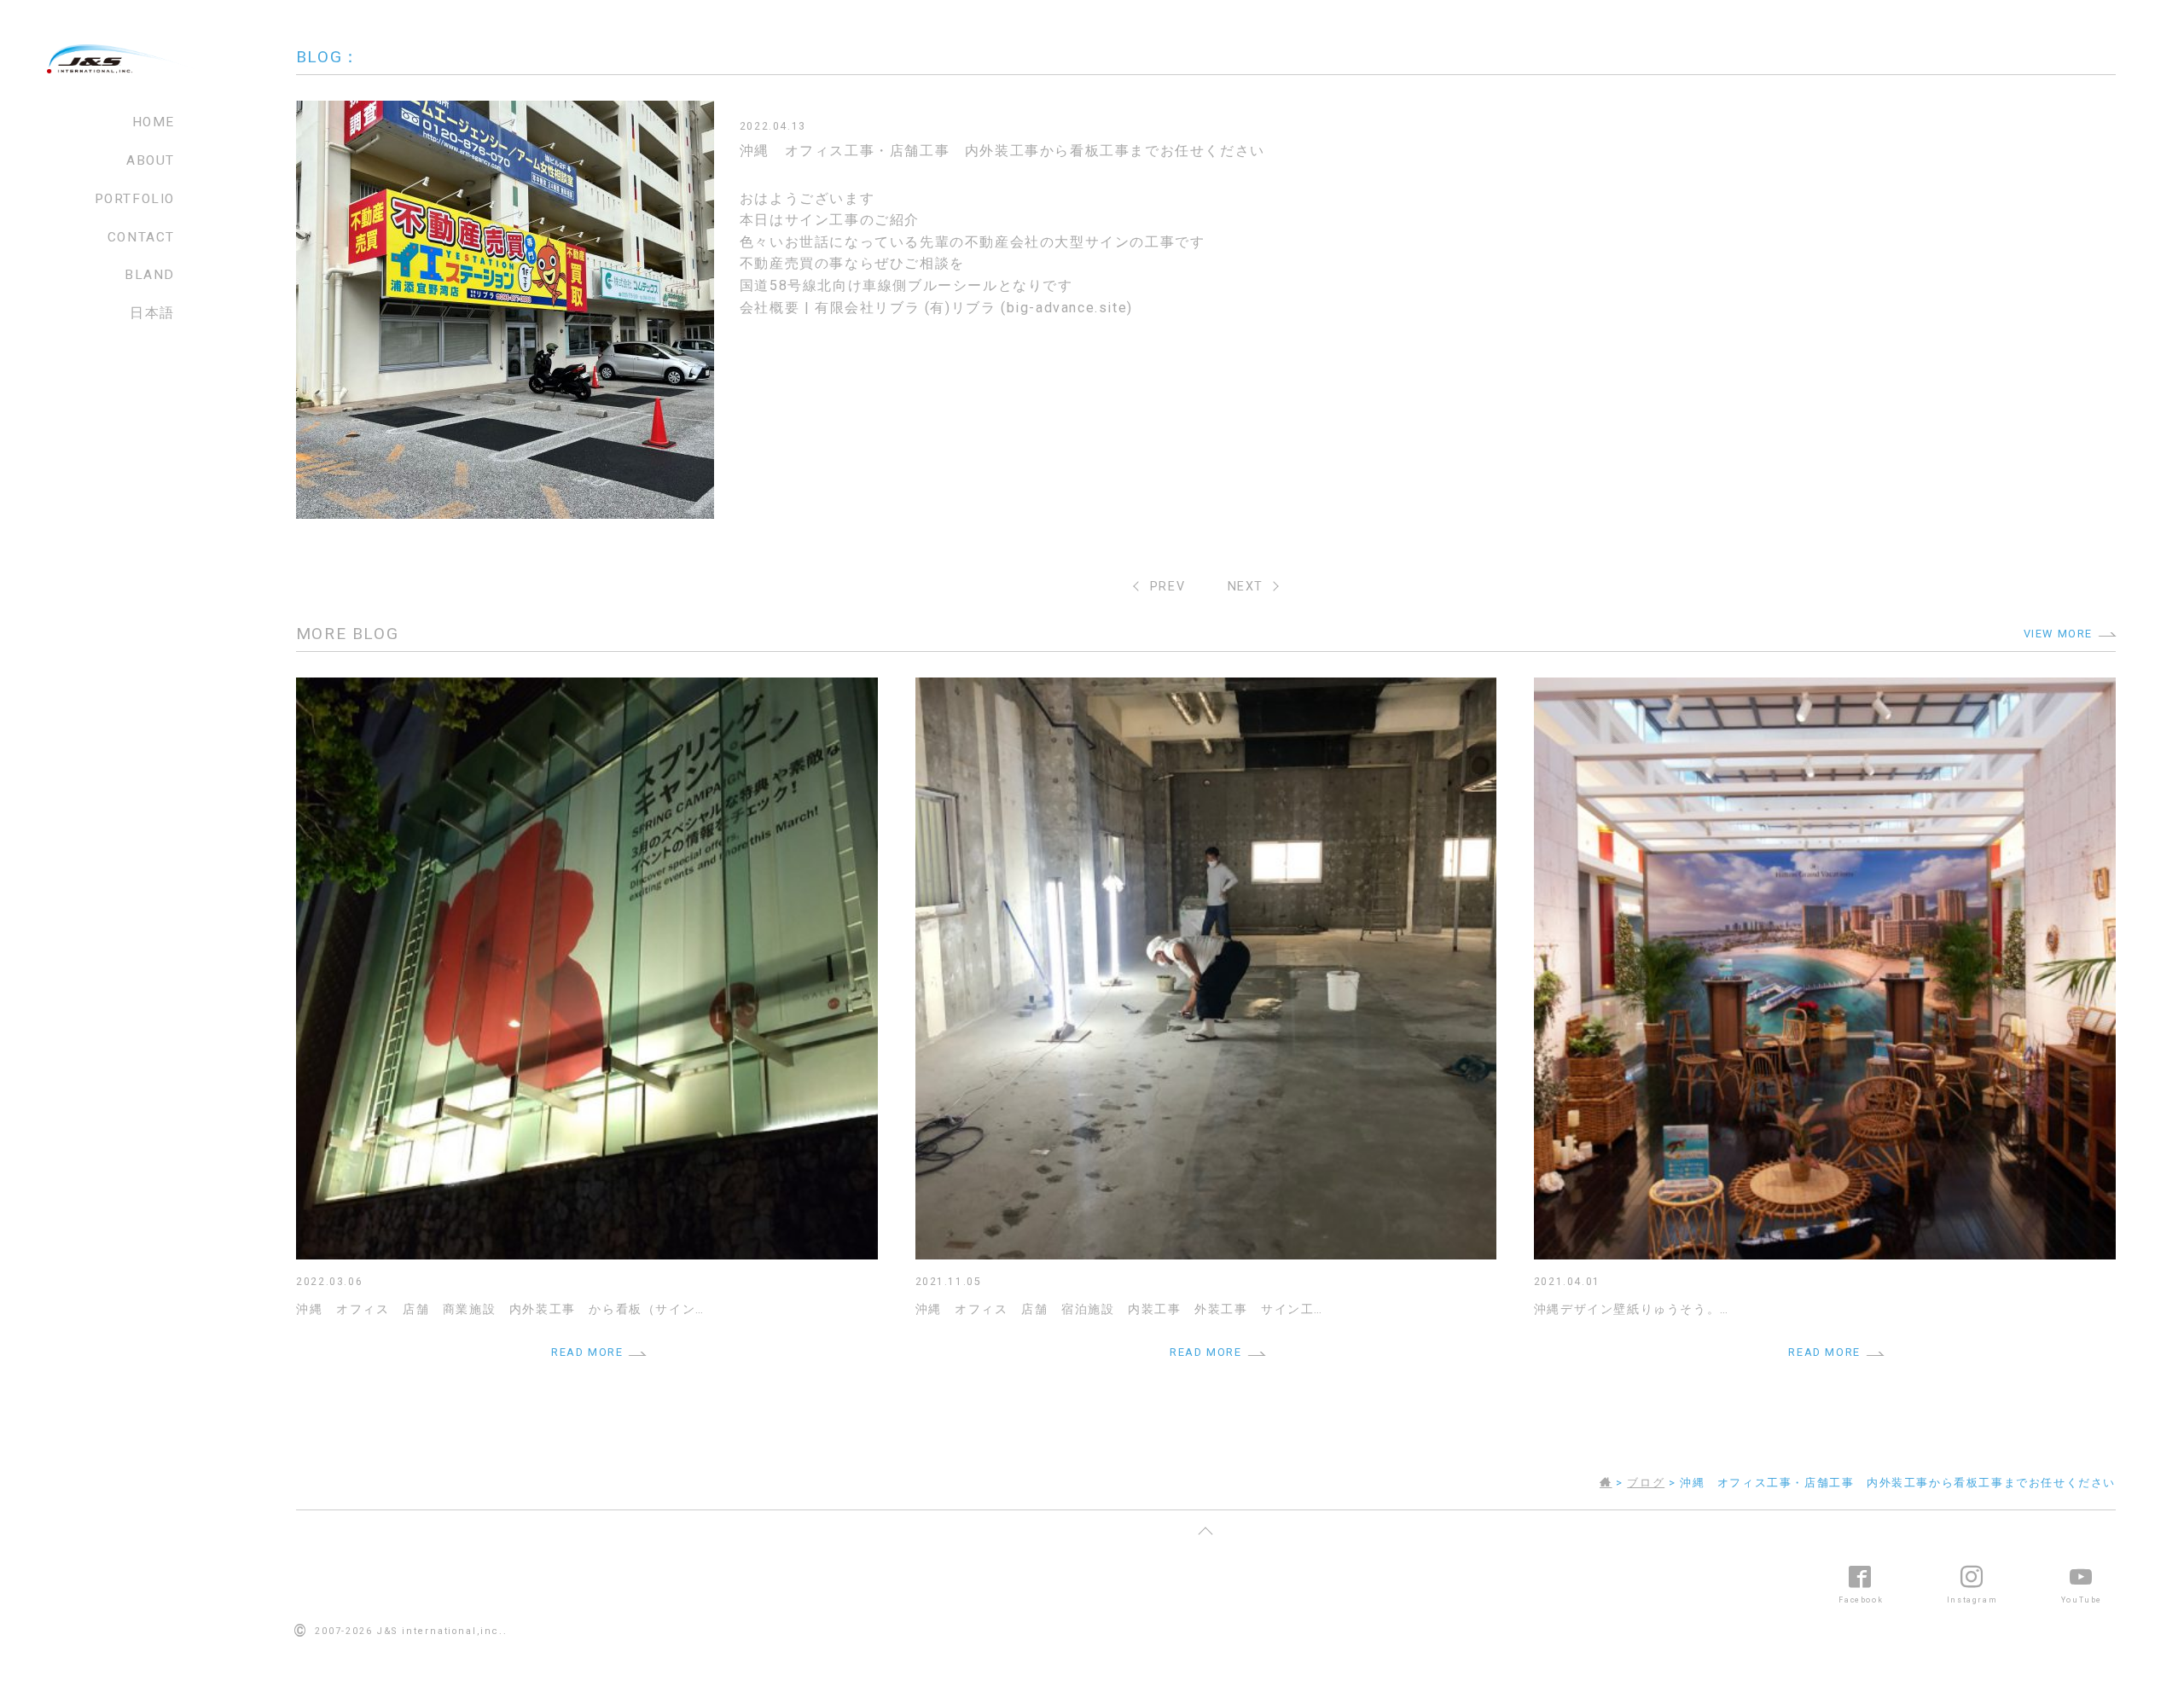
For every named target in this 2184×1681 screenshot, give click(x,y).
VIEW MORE (2058, 634)
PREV (1168, 587)
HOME (154, 122)
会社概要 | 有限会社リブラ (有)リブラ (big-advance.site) (936, 308)
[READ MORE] (587, 688)
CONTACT (141, 237)
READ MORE (587, 1352)
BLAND (150, 275)
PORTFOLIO (135, 199)
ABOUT (151, 160)
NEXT (1246, 587)
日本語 (152, 313)
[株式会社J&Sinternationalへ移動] (1606, 1483)
